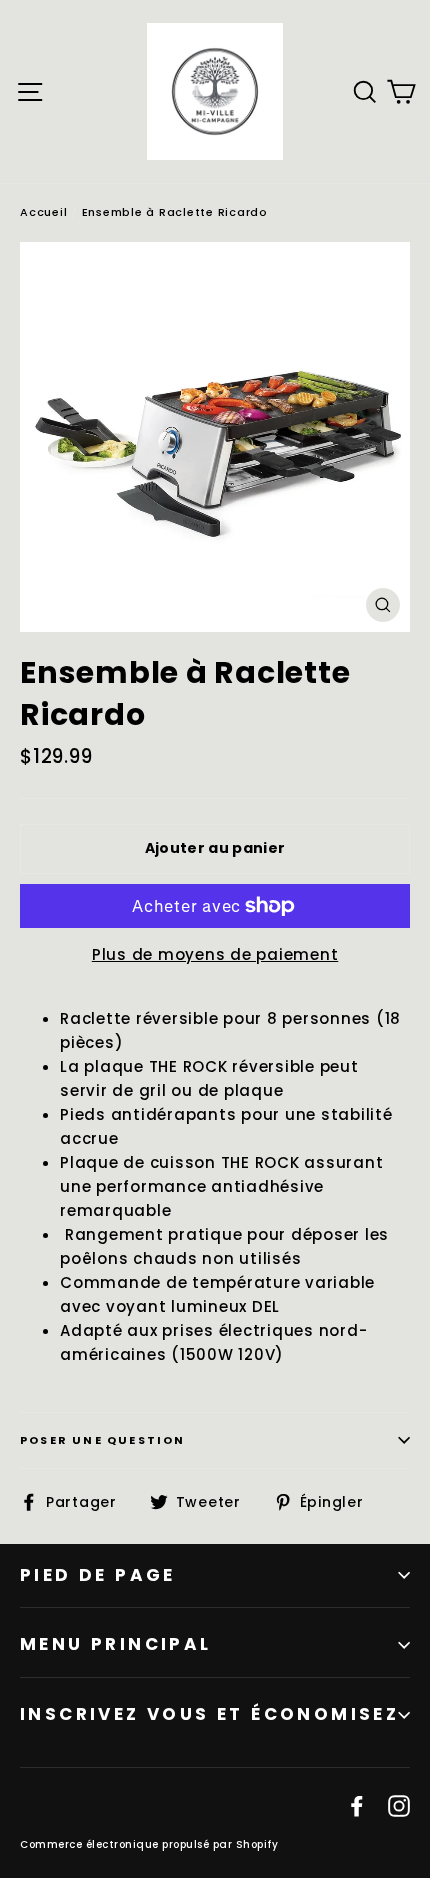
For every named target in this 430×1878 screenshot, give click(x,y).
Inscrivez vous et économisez (209, 1714)
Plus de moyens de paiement (215, 954)
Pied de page (98, 1575)
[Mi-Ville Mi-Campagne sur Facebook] (357, 1805)
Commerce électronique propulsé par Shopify (149, 1844)
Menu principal (116, 1644)
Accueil (43, 212)
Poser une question (103, 1440)
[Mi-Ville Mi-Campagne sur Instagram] (399, 1805)
